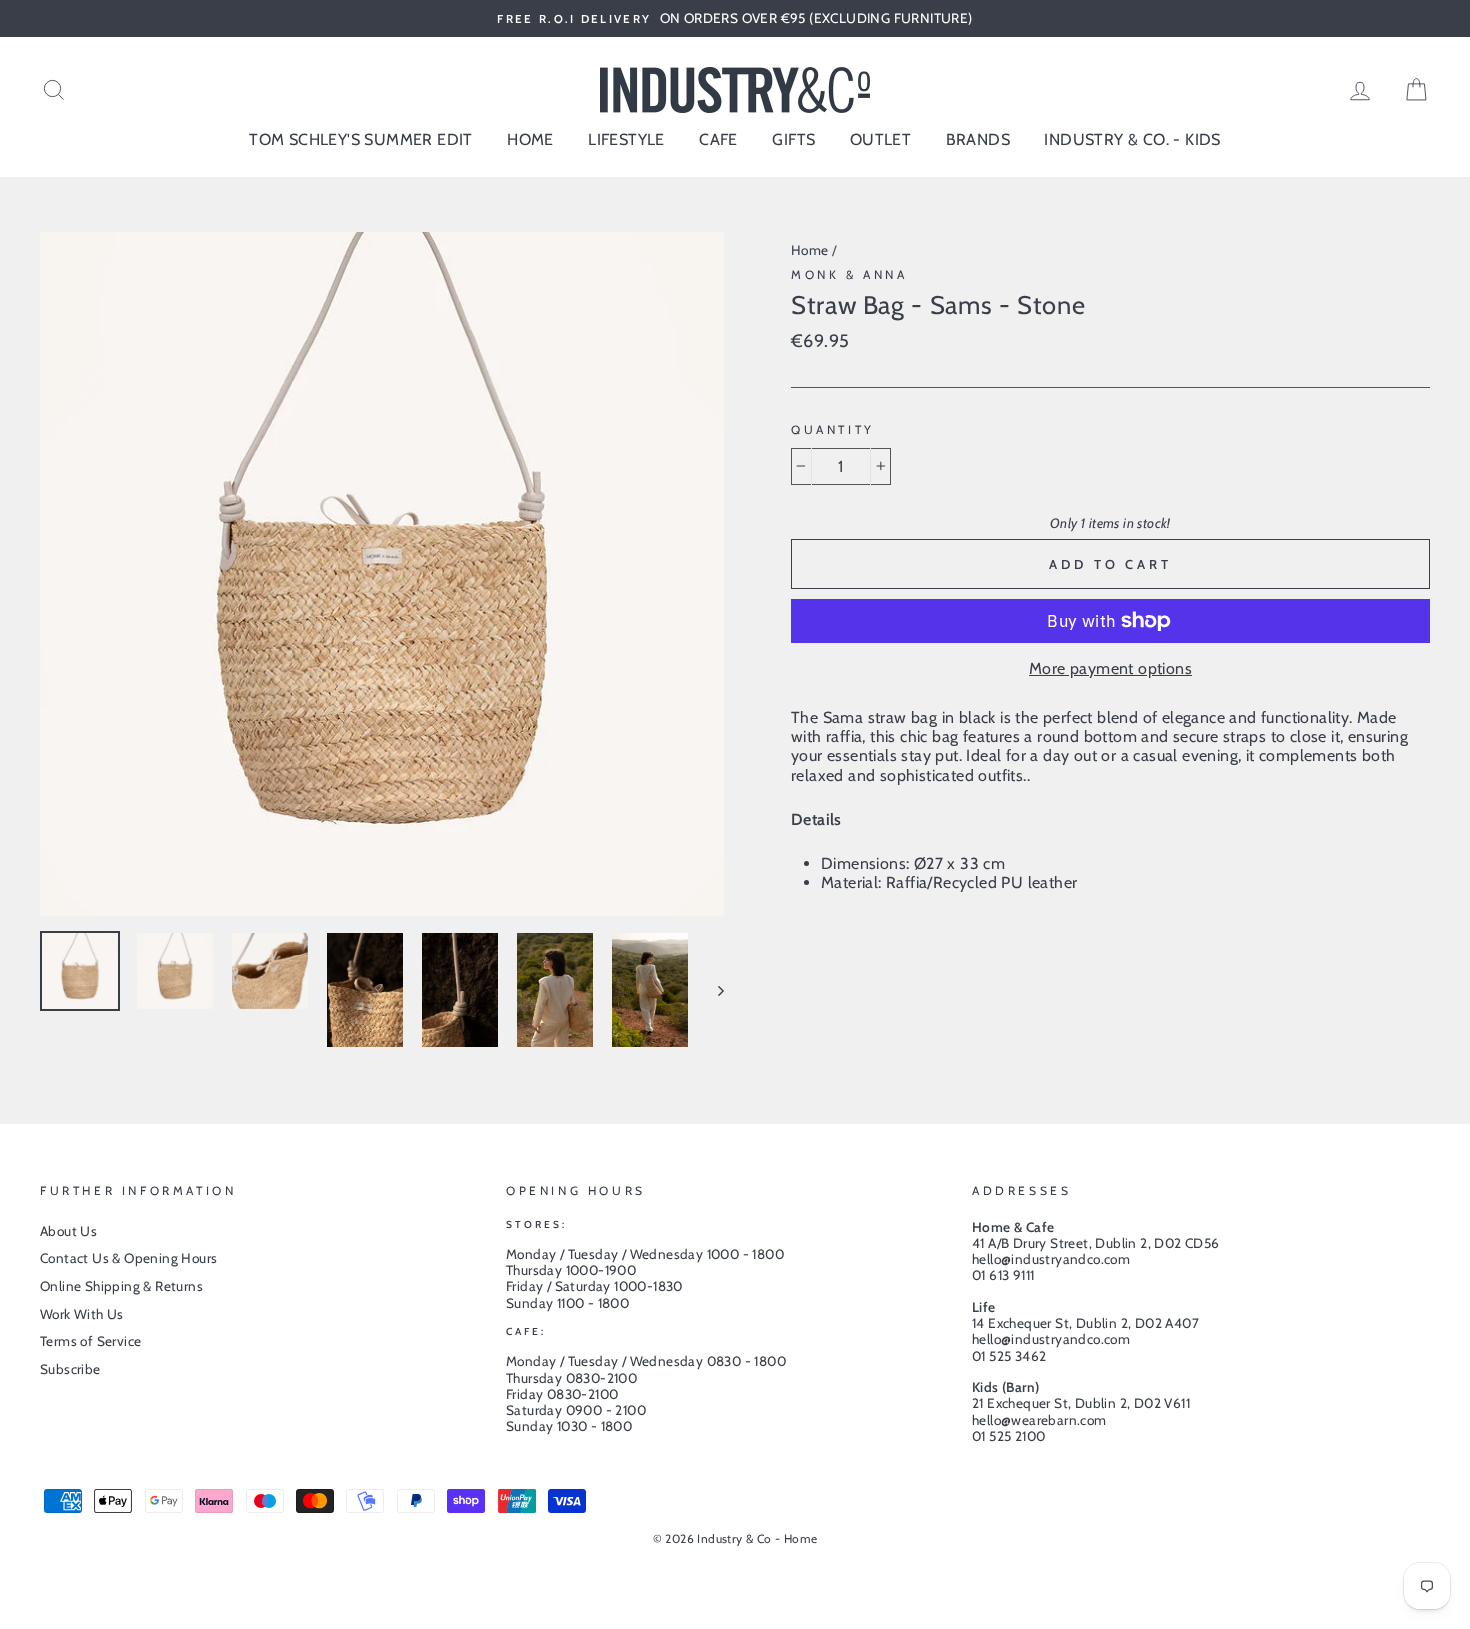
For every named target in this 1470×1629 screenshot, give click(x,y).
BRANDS (978, 139)
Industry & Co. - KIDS (1132, 139)
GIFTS (793, 139)
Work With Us (82, 1314)
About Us (68, 1231)
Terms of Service (90, 1341)
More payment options (1110, 668)
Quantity (833, 430)
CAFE (718, 139)
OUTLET (880, 139)
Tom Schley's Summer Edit (361, 139)
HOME (530, 139)
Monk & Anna (849, 274)
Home (810, 250)
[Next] (711, 990)
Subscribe (70, 1369)
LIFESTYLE (626, 139)
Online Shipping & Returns (121, 1286)
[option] (735, 18)
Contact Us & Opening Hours (128, 1258)
